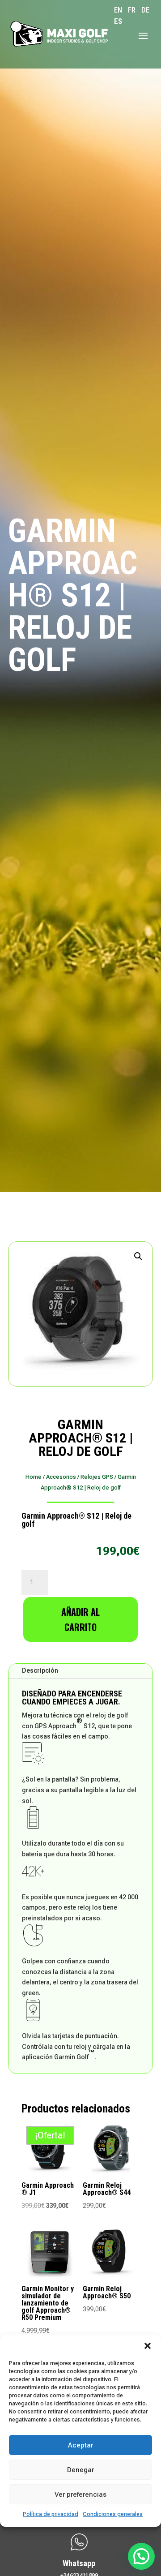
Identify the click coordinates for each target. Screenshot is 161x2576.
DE (145, 10)
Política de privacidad (51, 2514)
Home (34, 1477)
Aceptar (80, 2445)
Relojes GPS (97, 1477)
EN (118, 10)
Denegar (80, 2470)
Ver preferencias (80, 2494)
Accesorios (61, 1477)
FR (132, 10)
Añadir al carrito (80, 1619)
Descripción (40, 1670)
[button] (148, 2346)
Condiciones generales (113, 2514)
